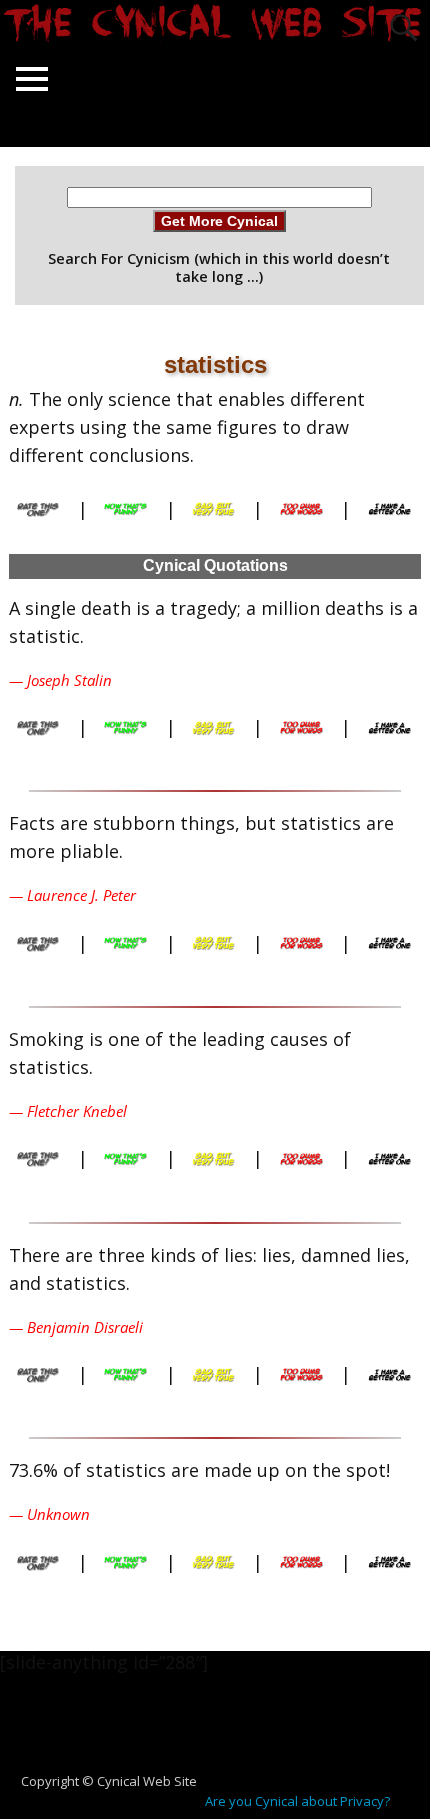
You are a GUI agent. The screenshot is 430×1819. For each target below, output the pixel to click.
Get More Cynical (219, 221)
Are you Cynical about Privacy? (297, 1801)
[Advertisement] (223, 1733)
